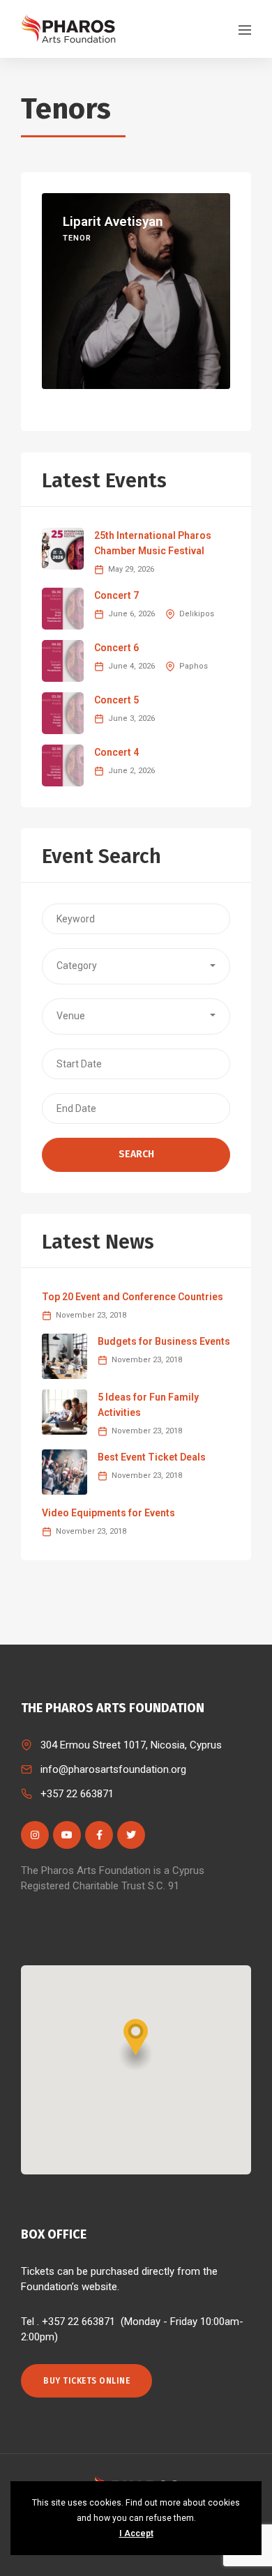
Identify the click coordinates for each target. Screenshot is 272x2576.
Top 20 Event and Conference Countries (133, 1297)
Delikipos (197, 614)
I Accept (136, 2533)
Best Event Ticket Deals (152, 1457)
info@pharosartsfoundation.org (113, 1769)
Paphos (194, 666)
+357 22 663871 (77, 1794)
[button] (136, 966)
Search (136, 1154)
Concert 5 (116, 700)
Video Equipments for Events (108, 1513)
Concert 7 (116, 595)
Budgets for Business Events (164, 1341)
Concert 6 (116, 648)
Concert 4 (116, 752)
